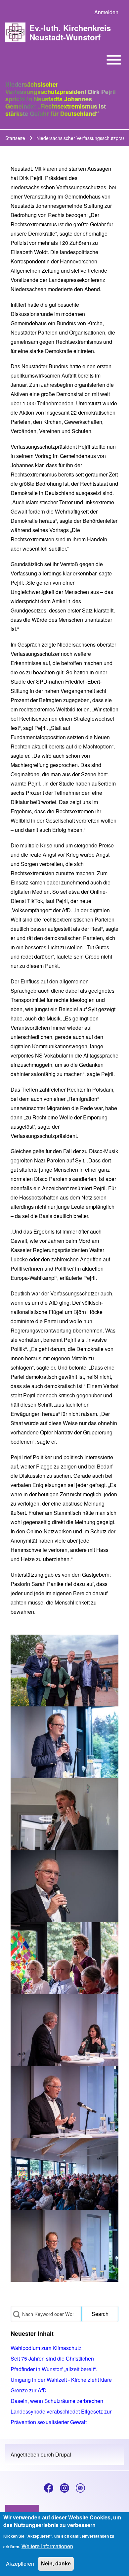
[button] (64, 1671)
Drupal (63, 2454)
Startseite (15, 138)
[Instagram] (64, 2488)
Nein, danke (56, 2564)
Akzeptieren (20, 2564)
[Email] (80, 2488)
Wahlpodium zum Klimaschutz (46, 2348)
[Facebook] (49, 2488)
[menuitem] (106, 12)
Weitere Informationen (47, 2546)
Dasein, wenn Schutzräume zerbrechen (57, 2401)
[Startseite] (15, 33)
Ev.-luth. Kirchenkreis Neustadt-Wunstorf (70, 32)
